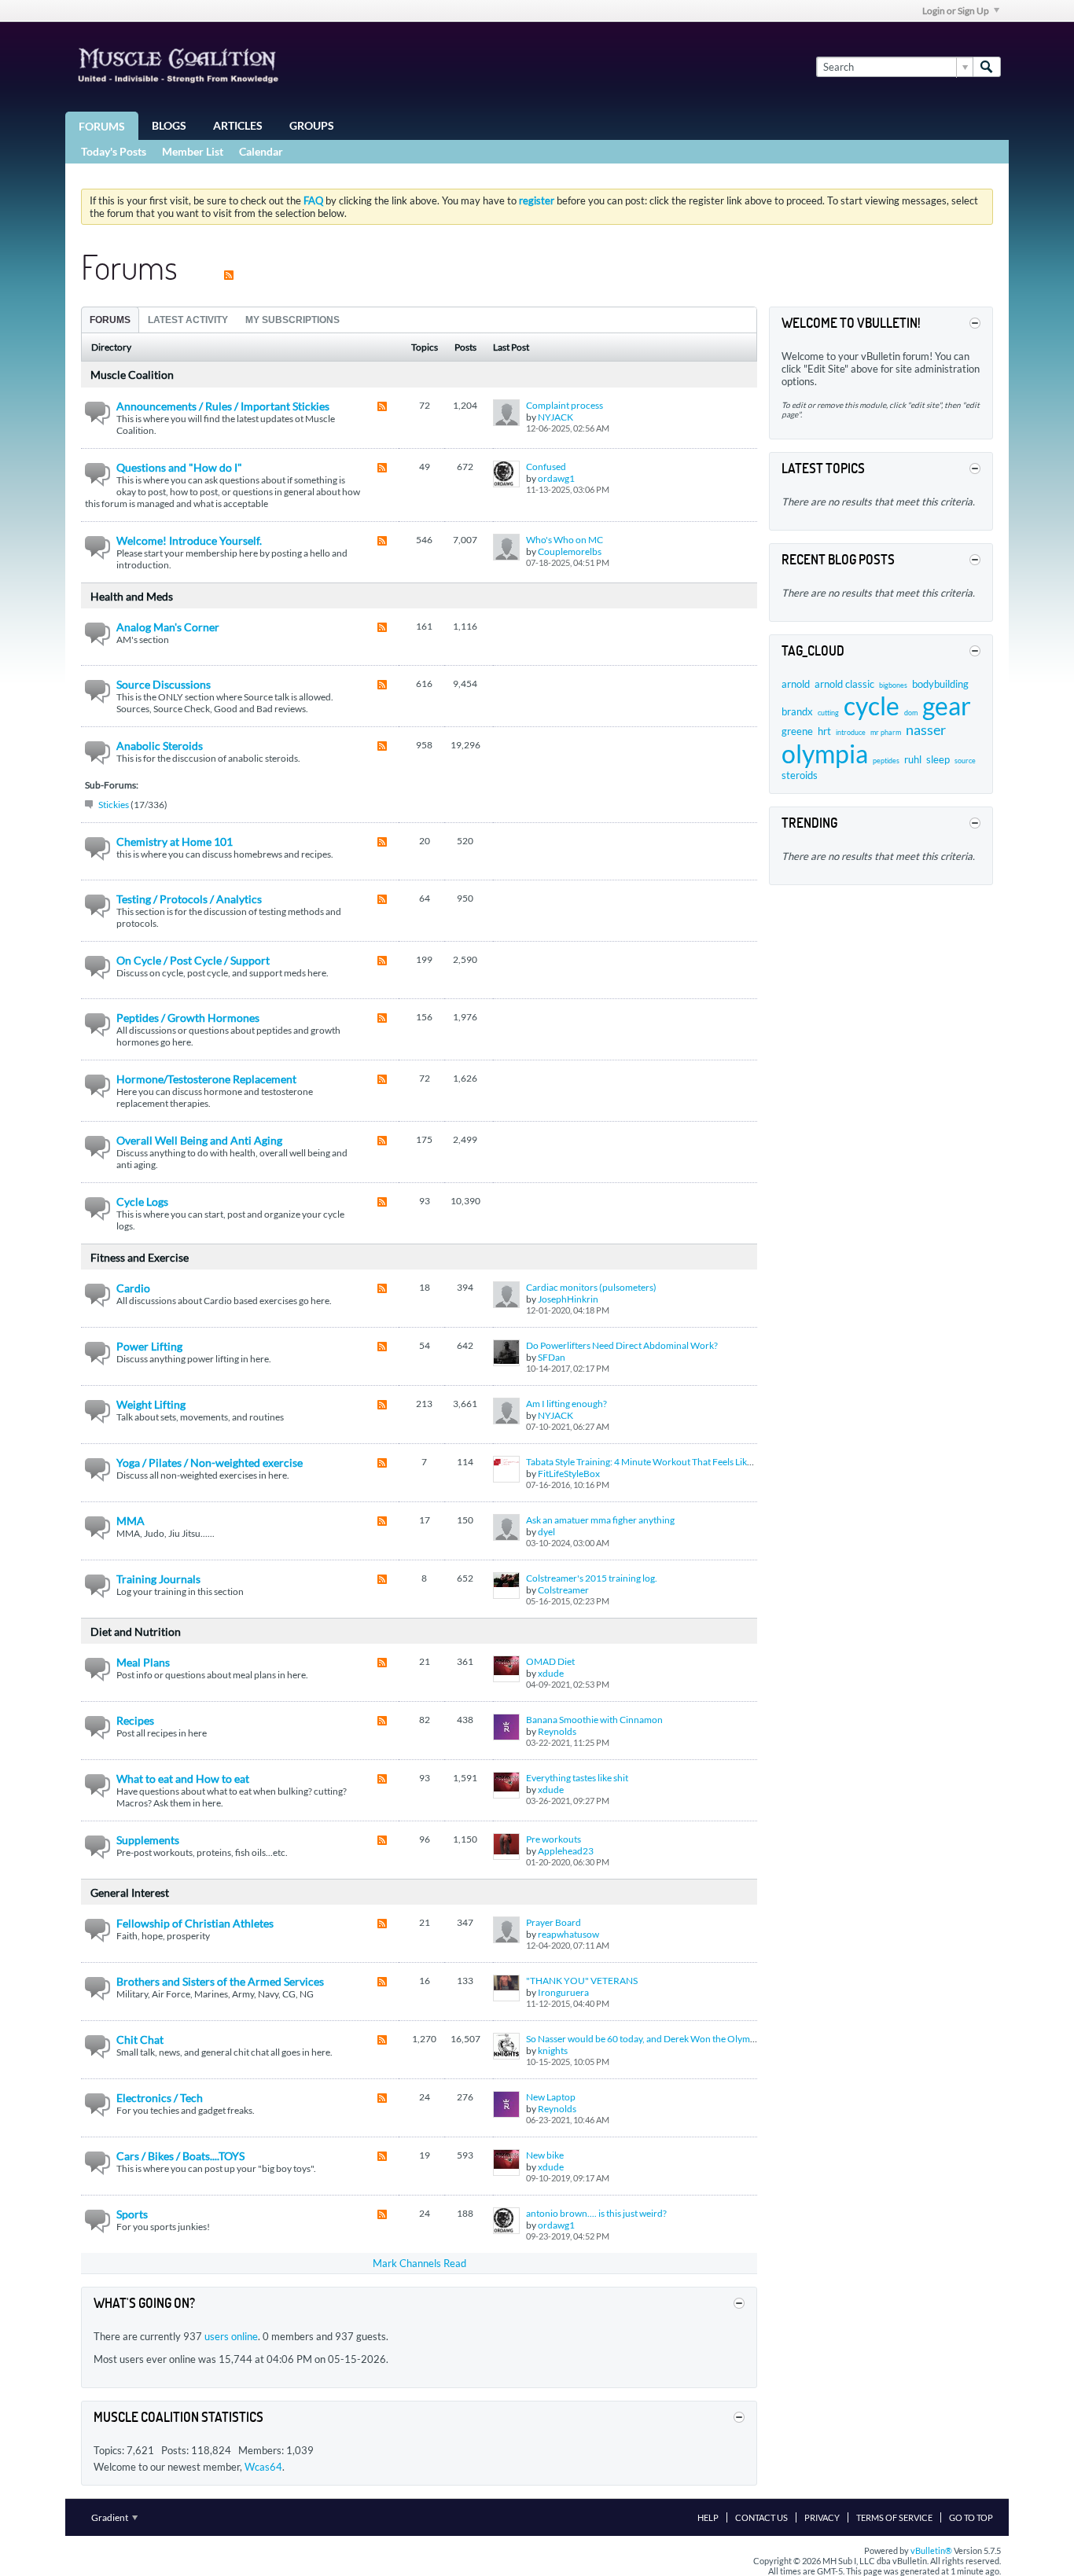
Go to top (971, 2517)
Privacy (822, 2517)
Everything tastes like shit (577, 1778)
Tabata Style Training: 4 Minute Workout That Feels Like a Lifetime (659, 1462)
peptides (886, 761)
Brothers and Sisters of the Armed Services (220, 1981)
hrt (824, 731)
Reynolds (557, 1731)
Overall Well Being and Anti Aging (199, 1140)
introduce (851, 732)
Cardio (133, 1288)
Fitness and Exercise (140, 1257)
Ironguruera (563, 1992)
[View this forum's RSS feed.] (382, 408)
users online (231, 2336)
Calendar (261, 151)
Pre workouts (554, 1839)
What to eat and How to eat (183, 1779)
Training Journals (158, 1579)
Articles (238, 125)
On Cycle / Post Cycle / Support (193, 960)
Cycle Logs (142, 1202)
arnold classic (844, 684)
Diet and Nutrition (136, 1632)
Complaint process (565, 405)
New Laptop (551, 2097)
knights (553, 2051)
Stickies (114, 805)
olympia (825, 753)
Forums (102, 126)
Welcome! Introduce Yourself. (189, 540)
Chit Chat (140, 2039)
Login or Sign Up (956, 11)
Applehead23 (566, 1851)
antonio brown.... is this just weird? (596, 2213)
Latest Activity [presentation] (188, 320)
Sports (132, 2214)
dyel (546, 1532)
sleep (938, 759)
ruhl (913, 759)
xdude (551, 1673)
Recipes (135, 1720)
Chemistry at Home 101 (175, 842)
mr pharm (886, 732)
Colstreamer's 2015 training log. (592, 1578)
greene (797, 731)
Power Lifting (149, 1346)
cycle (872, 706)
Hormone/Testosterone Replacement (206, 1079)
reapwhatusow (568, 1934)
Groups (312, 125)
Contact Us (761, 2517)
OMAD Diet (550, 1661)
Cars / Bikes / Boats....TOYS (180, 2156)
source (965, 761)
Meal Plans (143, 1662)
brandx (797, 711)
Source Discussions (164, 684)
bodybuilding (940, 684)
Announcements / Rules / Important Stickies (223, 406)
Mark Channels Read (419, 2263)
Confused (546, 467)
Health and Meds (132, 596)
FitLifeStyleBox (569, 1474)
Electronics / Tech (160, 2098)
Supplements (148, 1840)
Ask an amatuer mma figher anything (600, 1520)
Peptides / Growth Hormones (188, 1018)
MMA (131, 1521)
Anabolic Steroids (160, 746)
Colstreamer (563, 1590)
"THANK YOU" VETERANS (582, 1981)
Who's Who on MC (565, 540)
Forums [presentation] (110, 320)
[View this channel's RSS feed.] (229, 266)
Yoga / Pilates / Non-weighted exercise (210, 1463)
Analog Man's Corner (168, 627)
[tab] (110, 320)
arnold (796, 684)
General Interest (130, 1892)
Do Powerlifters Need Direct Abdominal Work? (622, 1345)
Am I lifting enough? (566, 1404)
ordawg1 (556, 478)
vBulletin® (931, 2550)
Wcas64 (263, 2467)
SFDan (552, 1357)
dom (911, 713)
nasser (926, 729)
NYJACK (555, 417)
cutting (828, 713)
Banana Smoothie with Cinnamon (594, 1720)
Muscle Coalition (132, 375)
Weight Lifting (151, 1404)
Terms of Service (894, 2517)
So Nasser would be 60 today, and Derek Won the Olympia (644, 2039)
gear (947, 706)
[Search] (987, 67)
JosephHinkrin (568, 1299)
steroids (800, 775)
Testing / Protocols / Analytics (189, 899)
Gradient (110, 2517)
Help (708, 2517)
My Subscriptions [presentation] (292, 320)
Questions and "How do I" (179, 467)
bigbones (893, 685)
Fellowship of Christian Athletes (195, 1923)
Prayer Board (554, 1922)
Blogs (169, 125)
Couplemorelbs (570, 551)
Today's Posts (114, 151)
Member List (193, 151)
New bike (545, 2155)
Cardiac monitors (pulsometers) (591, 1287)
